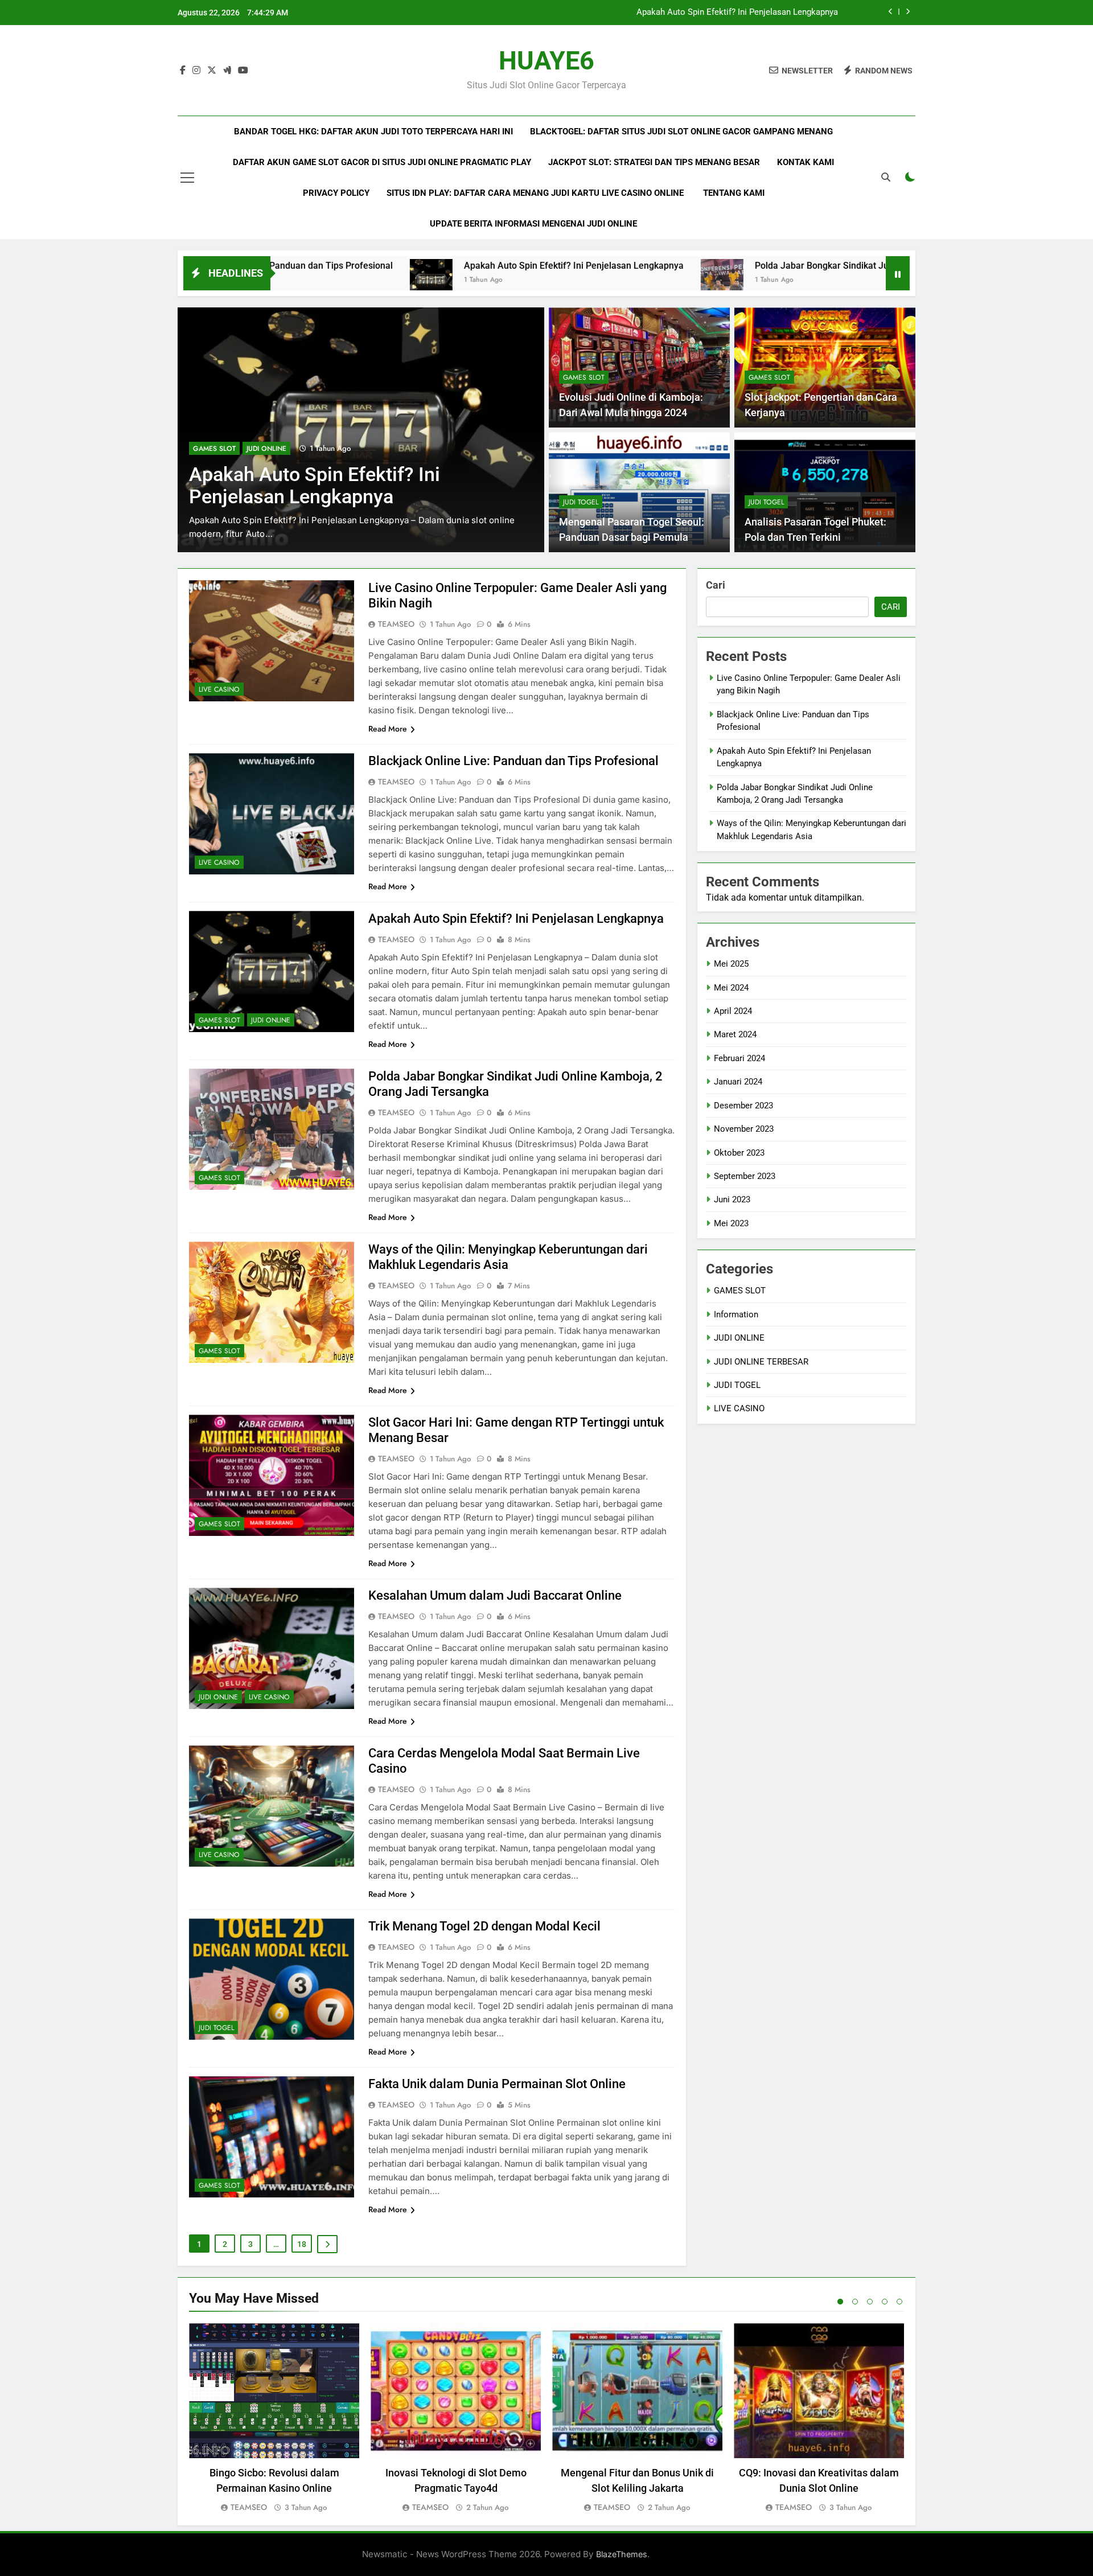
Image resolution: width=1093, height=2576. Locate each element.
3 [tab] (870, 2302)
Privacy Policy (336, 193)
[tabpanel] (274, 2419)
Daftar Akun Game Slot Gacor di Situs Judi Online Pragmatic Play (382, 162)
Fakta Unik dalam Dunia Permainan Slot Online (497, 2084)
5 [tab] (899, 2302)
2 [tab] (855, 2302)
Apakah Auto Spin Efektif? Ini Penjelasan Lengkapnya (427, 266)
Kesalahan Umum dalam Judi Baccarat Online (495, 1595)
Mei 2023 (731, 1223)
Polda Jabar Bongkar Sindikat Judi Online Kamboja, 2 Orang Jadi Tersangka (696, 13)
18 (302, 2244)
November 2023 (744, 1129)
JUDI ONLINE (271, 1020)
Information (736, 1314)
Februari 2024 (739, 1058)
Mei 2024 (731, 988)
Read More (388, 729)
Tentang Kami (734, 193)
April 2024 (733, 1011)
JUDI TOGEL (581, 502)
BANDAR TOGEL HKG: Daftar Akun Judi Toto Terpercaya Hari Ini (373, 132)
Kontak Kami (806, 162)
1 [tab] (840, 2302)
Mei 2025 (731, 964)
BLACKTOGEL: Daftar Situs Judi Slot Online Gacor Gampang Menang (681, 132)
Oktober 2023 (739, 1153)
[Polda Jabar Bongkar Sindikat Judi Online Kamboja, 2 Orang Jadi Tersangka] (575, 280)
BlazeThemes (622, 2554)
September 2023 (745, 1176)
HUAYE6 (546, 61)
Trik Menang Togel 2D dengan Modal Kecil (484, 1926)
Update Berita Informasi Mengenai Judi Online (533, 224)
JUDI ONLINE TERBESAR (761, 1362)
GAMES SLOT (214, 449)
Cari (716, 585)
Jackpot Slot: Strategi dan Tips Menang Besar (654, 162)
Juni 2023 (732, 1199)
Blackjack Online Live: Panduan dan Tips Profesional (513, 761)
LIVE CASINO (219, 689)
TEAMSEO (396, 624)
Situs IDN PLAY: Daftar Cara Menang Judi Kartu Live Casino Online (536, 193)
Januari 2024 (738, 1082)
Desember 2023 (743, 1106)
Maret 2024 (735, 1034)
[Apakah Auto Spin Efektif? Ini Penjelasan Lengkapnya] (284, 280)
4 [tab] (885, 2302)
